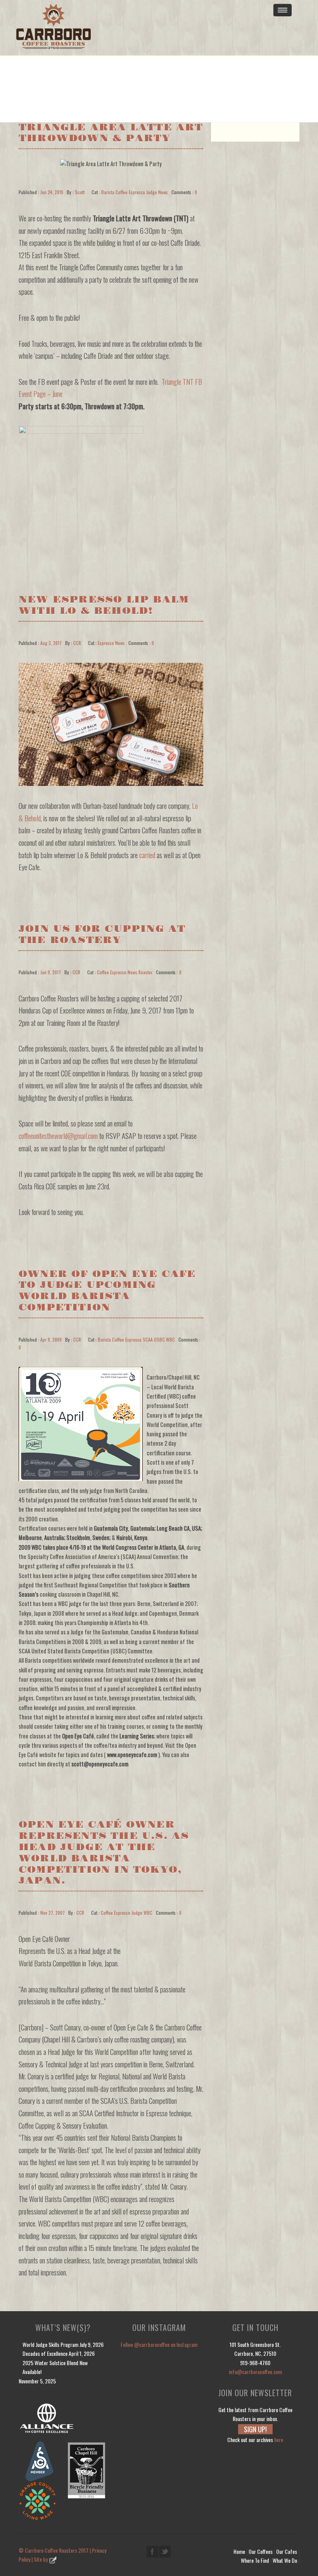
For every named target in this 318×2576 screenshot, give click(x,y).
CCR (77, 643)
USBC (159, 1339)
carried (147, 855)
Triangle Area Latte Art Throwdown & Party (111, 133)
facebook (152, 2552)
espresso (137, 192)
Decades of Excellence (45, 2353)
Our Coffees (261, 2551)
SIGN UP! (255, 2429)
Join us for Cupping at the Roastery (102, 935)
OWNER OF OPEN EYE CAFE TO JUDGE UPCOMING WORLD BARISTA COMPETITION (107, 1291)
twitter (165, 2552)
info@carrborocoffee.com (255, 2372)
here (279, 2440)
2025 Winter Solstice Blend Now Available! (55, 2367)
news (163, 192)
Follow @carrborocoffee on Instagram (159, 2344)
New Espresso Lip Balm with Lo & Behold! (104, 605)
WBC (170, 1339)
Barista (108, 192)
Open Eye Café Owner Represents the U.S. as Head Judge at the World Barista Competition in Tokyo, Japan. (104, 1853)
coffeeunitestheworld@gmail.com (58, 1136)
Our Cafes (287, 2551)
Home (239, 2551)
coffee (122, 192)
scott (80, 192)
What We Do (285, 2560)
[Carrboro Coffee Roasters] (120, 28)
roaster (145, 972)
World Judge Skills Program (50, 2344)
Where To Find (255, 2560)
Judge (152, 192)
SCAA (148, 1339)
